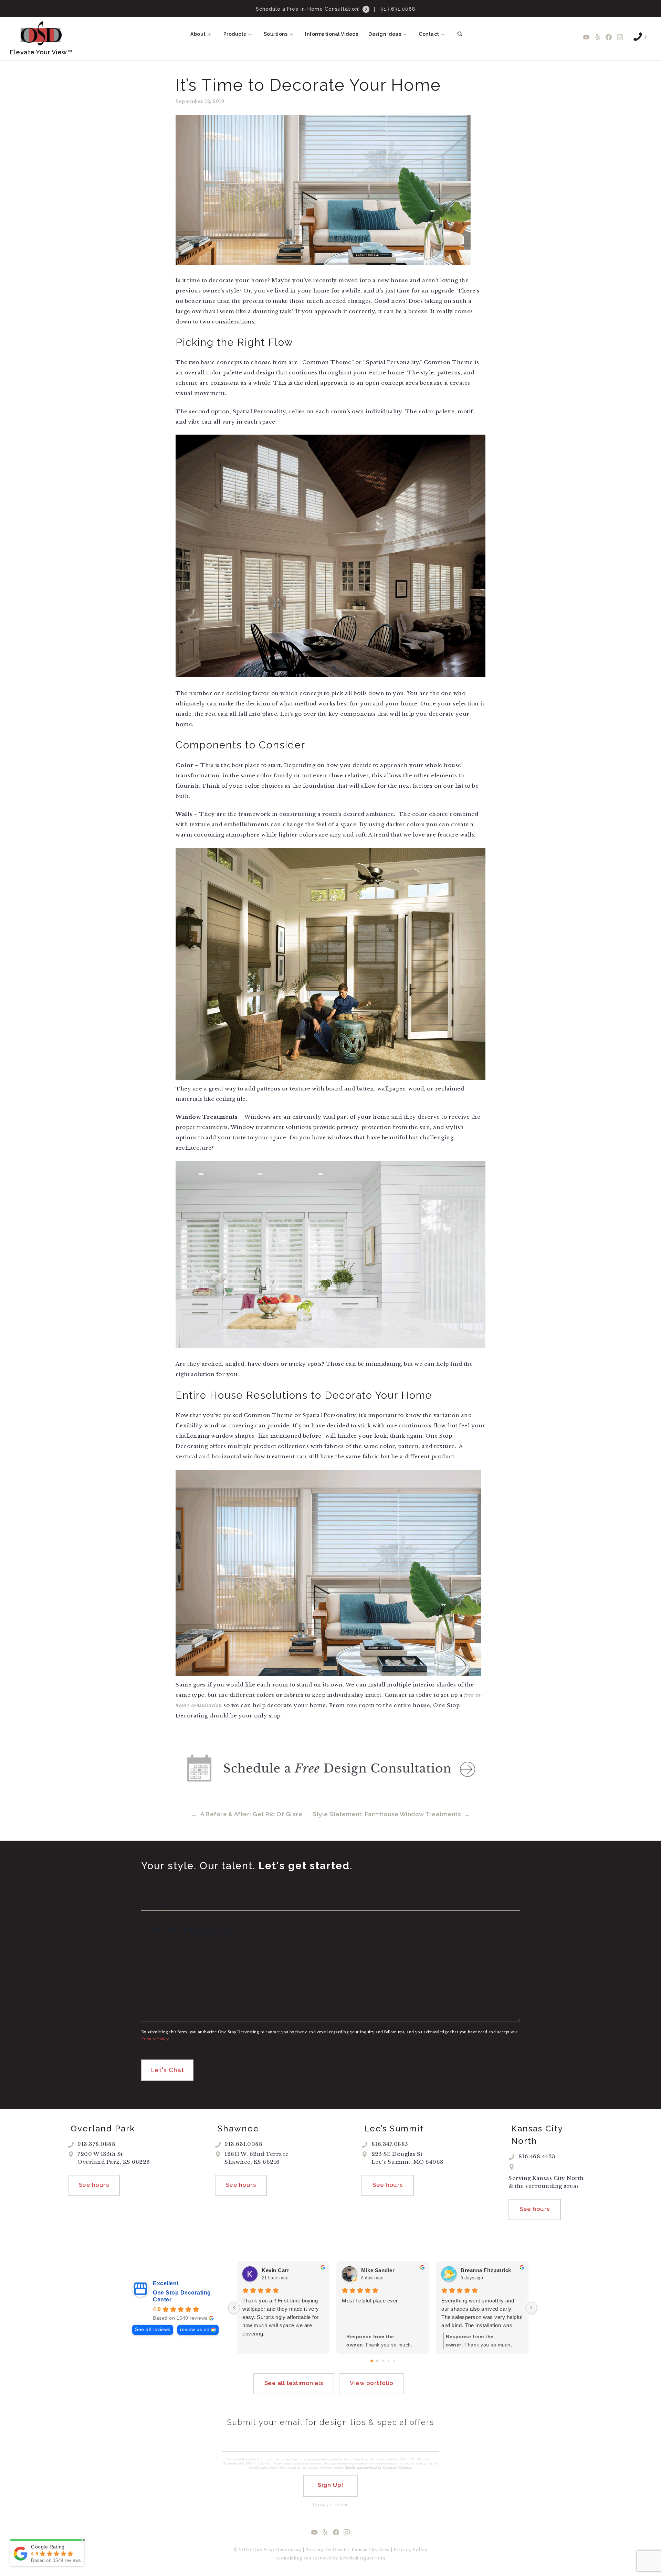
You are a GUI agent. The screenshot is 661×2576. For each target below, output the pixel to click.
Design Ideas (385, 34)
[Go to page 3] (388, 2361)
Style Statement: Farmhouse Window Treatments (387, 1814)
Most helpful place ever (370, 2301)
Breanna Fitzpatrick (486, 2270)
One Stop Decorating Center (182, 2296)
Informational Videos (332, 34)
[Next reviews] (531, 2308)
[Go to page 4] (394, 2361)
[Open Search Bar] (460, 34)
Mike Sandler (378, 2270)
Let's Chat (167, 2070)
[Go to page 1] (377, 2361)
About (198, 34)
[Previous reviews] (234, 2308)
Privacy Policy (410, 2550)
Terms (341, 2504)
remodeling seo (294, 2558)
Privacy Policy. (155, 2039)
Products (235, 34)
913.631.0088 (398, 9)
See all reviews (153, 2329)
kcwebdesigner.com (362, 2558)
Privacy (321, 2504)
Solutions (276, 34)
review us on (195, 2329)
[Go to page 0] (372, 2361)
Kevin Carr (275, 2270)
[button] (212, 34)
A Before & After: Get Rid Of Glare (251, 1814)
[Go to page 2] (383, 2361)
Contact (429, 34)
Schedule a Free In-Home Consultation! (309, 9)
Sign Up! (331, 2485)
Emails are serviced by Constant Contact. (379, 2467)
